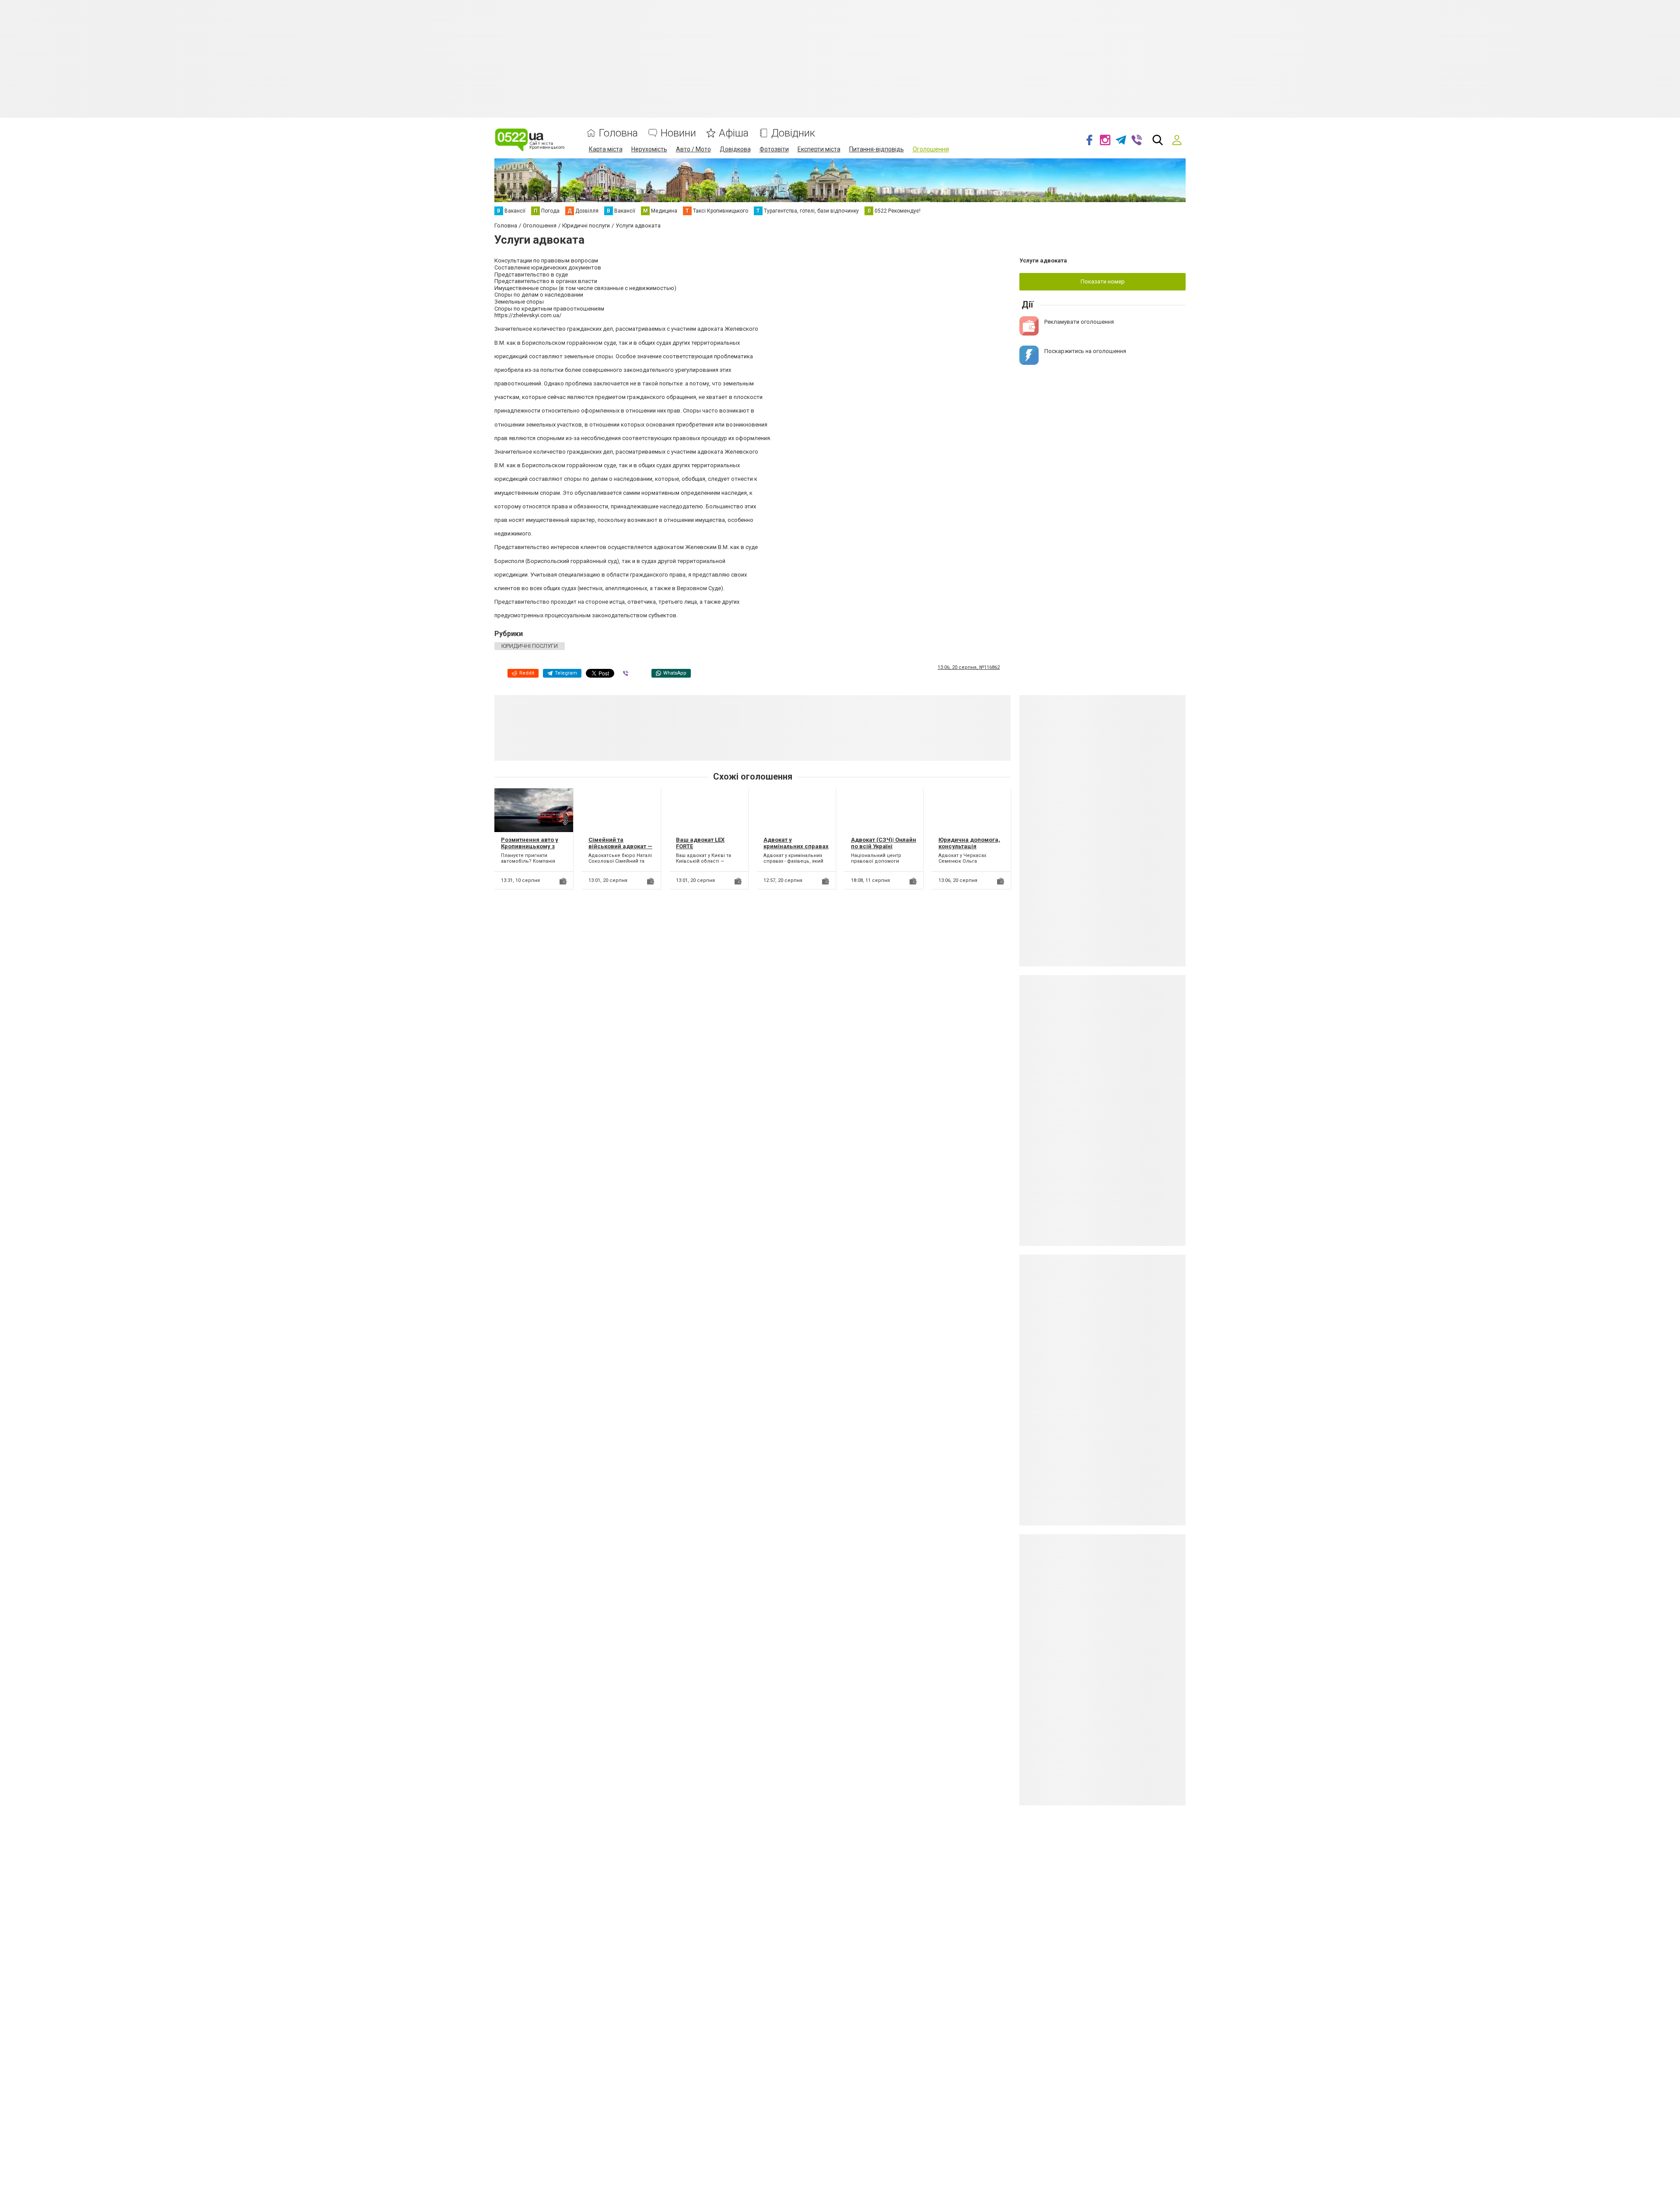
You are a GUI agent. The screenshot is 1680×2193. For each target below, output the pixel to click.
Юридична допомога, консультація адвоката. (969, 846)
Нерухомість (649, 149)
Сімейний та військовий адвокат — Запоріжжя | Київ (620, 846)
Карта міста (606, 149)
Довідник (793, 133)
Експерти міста (819, 149)
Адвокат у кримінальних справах (796, 843)
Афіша (734, 133)
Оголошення (931, 149)
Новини (678, 133)
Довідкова (735, 149)
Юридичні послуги (530, 646)
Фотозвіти (774, 149)
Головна (618, 133)
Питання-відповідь (877, 149)
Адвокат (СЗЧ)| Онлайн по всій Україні (884, 843)
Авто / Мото (693, 149)
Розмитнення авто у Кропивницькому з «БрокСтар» (530, 846)
